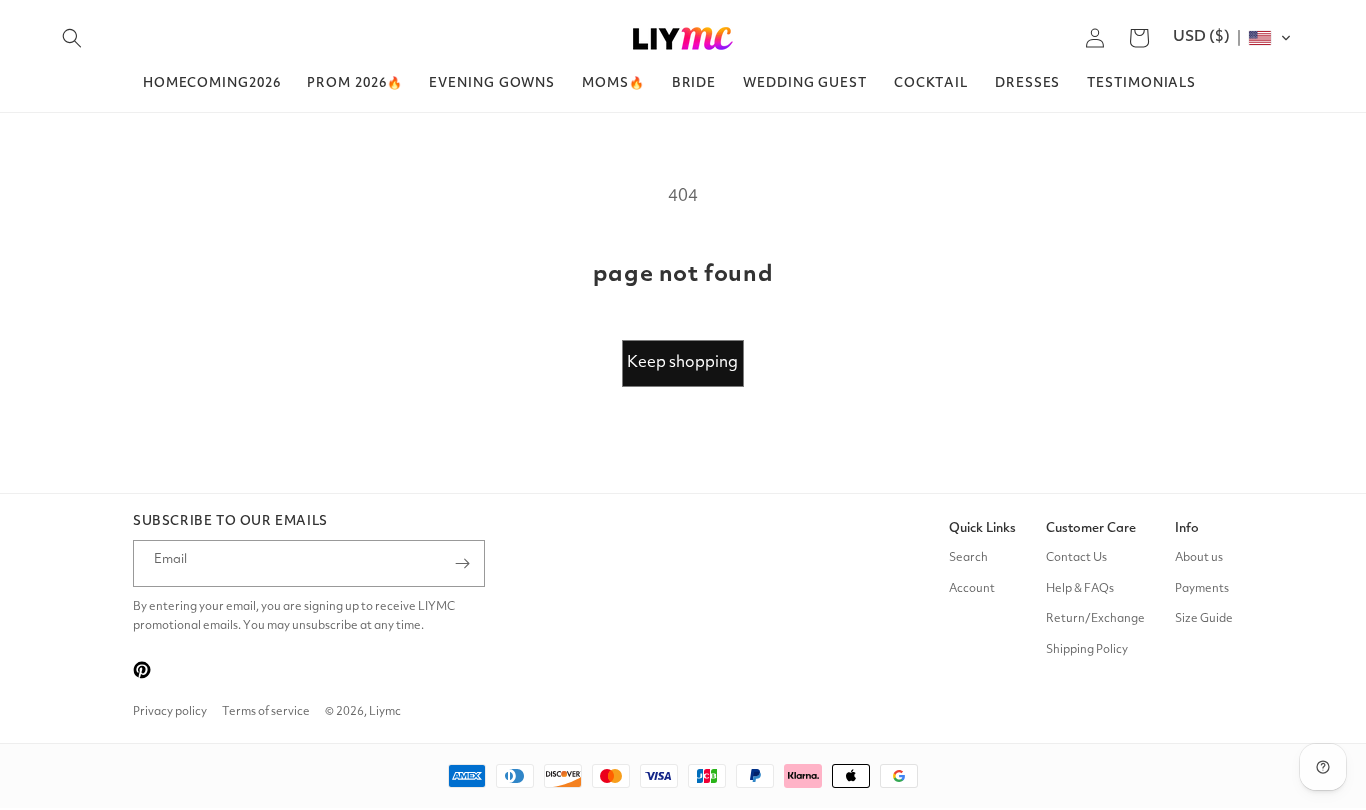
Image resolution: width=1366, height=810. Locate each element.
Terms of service (266, 712)
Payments (1202, 589)
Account (972, 589)
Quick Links (982, 528)
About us (1199, 558)
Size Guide (1204, 619)
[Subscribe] (462, 563)
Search (968, 558)
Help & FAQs (1080, 589)
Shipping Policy (1087, 650)
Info (1187, 528)
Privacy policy (170, 712)
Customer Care (1091, 528)
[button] (72, 38)
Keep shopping (682, 363)
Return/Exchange (1095, 619)
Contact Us (1076, 558)
